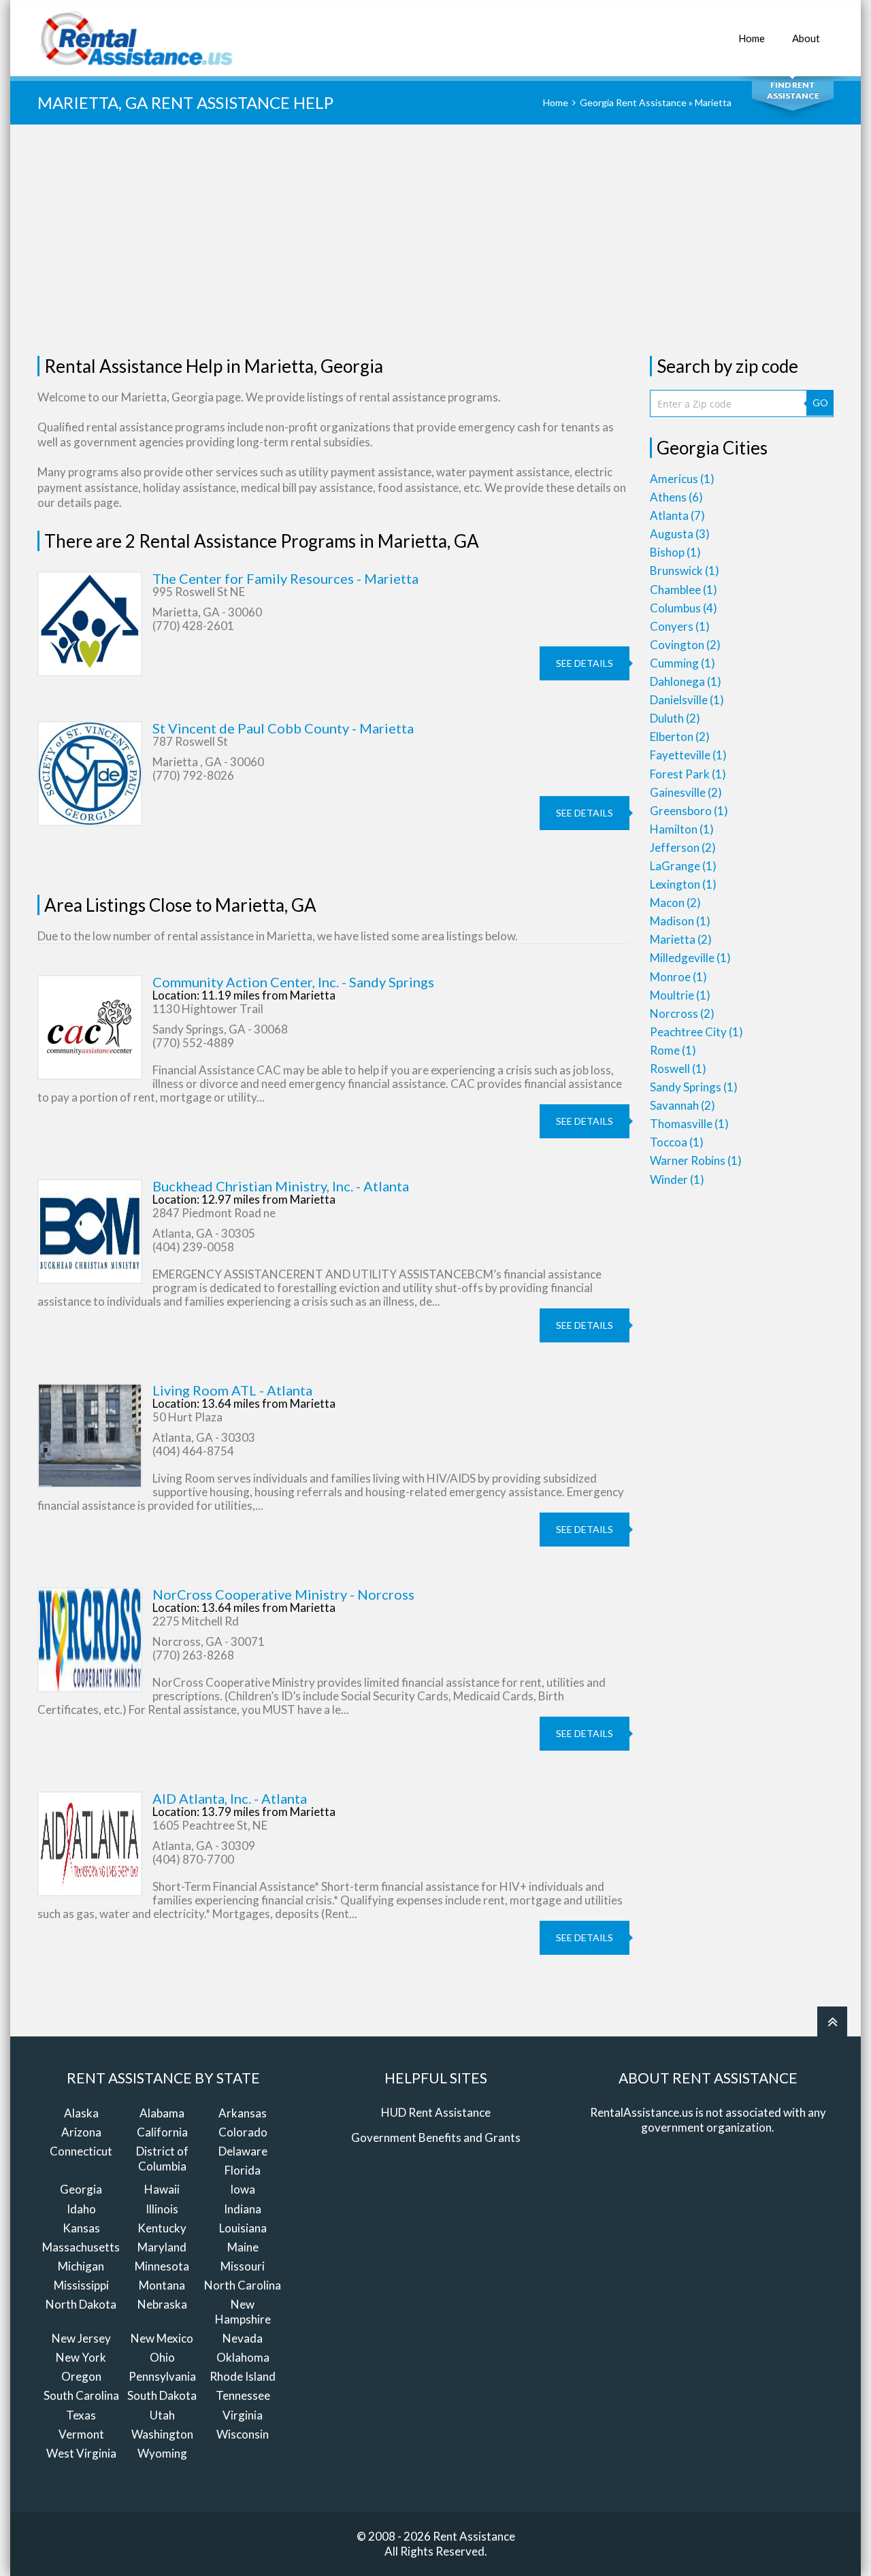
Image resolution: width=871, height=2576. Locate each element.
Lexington (683, 884)
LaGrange (683, 866)
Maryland (162, 2247)
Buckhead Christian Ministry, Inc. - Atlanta (281, 1186)
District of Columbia (162, 2159)
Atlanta (677, 515)
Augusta (680, 534)
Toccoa (677, 1142)
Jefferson (683, 847)
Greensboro (689, 811)
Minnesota (162, 2266)
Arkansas (243, 2113)
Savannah (683, 1105)
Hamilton (682, 829)
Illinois (162, 2209)
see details (585, 663)
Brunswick (685, 571)
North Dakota (81, 2304)
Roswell (678, 1069)
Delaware (243, 2151)
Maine (243, 2247)
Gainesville (686, 792)
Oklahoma (243, 2357)
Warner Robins (696, 1160)
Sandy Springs (694, 1087)
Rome (673, 1050)
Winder (677, 1179)
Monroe (678, 977)
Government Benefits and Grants (436, 2137)
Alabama (162, 2113)
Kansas (81, 2228)
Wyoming (162, 2453)
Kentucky (162, 2228)
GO (820, 402)
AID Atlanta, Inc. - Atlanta (230, 1798)
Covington (685, 645)
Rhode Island (243, 2376)
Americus (682, 479)
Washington (162, 2434)
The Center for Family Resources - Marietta (285, 578)
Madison (680, 921)
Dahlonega (686, 681)
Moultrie (680, 995)
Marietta (681, 939)
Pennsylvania (162, 2376)
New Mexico (162, 2338)
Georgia (81, 2189)
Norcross (682, 1013)
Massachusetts (81, 2247)
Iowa (243, 2189)
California (162, 2132)
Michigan (81, 2266)
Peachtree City (696, 1032)
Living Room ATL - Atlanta (232, 1390)
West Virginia (81, 2453)
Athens (676, 497)
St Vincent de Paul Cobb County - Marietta (283, 728)
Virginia (243, 2415)
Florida (243, 2170)
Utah (162, 2415)
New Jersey (81, 2338)
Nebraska (162, 2304)
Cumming (683, 663)
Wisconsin (243, 2434)
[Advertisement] (435, 240)
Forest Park (688, 774)
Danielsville (687, 700)
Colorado (243, 2132)
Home (752, 38)
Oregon (81, 2376)
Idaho (81, 2209)
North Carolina (243, 2285)
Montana (162, 2285)
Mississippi (81, 2285)
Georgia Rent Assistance (633, 102)
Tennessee (243, 2395)
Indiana (243, 2209)
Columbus (684, 608)
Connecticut (81, 2151)
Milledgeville (690, 958)
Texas (81, 2415)
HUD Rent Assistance (436, 2112)
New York (81, 2357)
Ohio (162, 2357)
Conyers (680, 626)
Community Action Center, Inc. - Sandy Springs (293, 982)
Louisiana (243, 2228)
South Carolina (81, 2395)
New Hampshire (243, 2312)
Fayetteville (688, 755)
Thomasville (689, 1124)
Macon (675, 903)
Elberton (680, 737)
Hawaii (162, 2189)
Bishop (675, 552)
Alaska (81, 2113)
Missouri (243, 2266)
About (806, 38)
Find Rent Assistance (793, 90)
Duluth (675, 718)
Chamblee (684, 590)
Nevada (243, 2338)
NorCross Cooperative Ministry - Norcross (283, 1594)
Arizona (81, 2132)
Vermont (81, 2434)
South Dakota (162, 2395)
